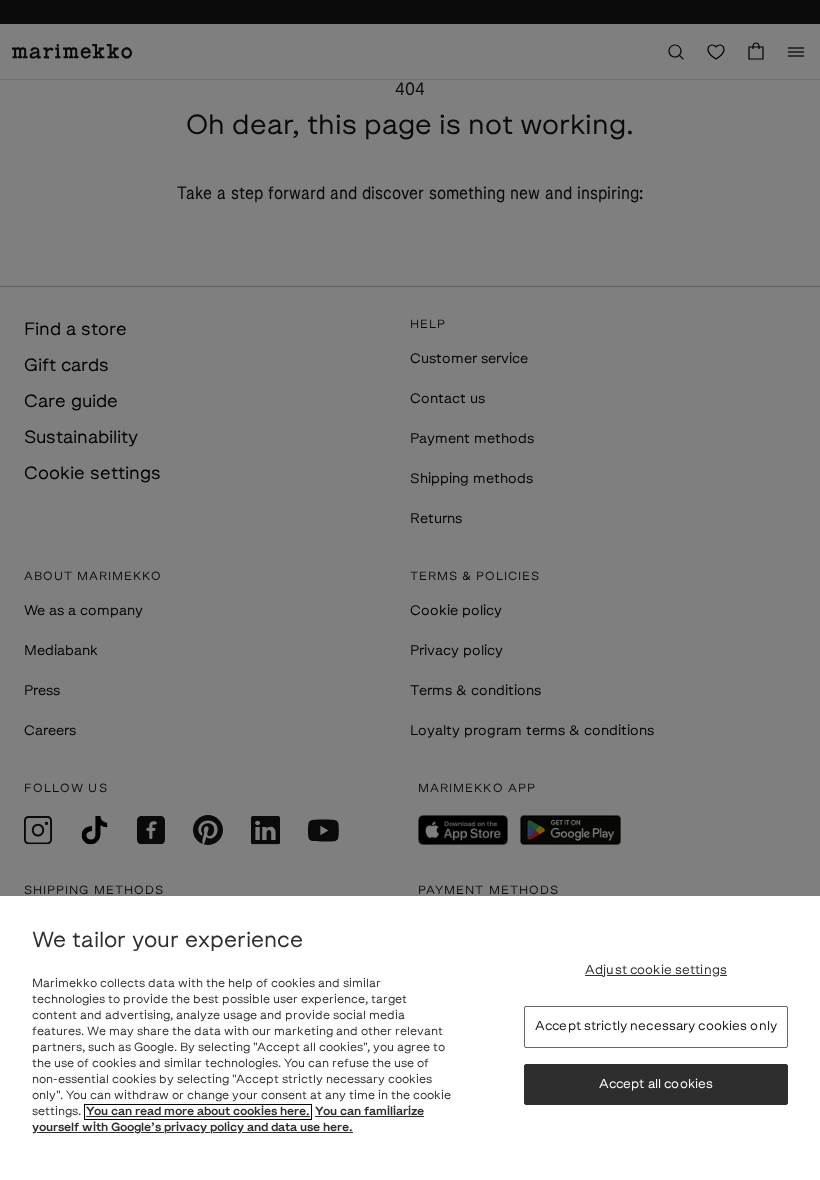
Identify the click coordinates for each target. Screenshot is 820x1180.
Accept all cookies (656, 1084)
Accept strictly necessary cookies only (656, 1026)
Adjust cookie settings (656, 970)
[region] (410, 1038)
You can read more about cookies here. (198, 1112)
